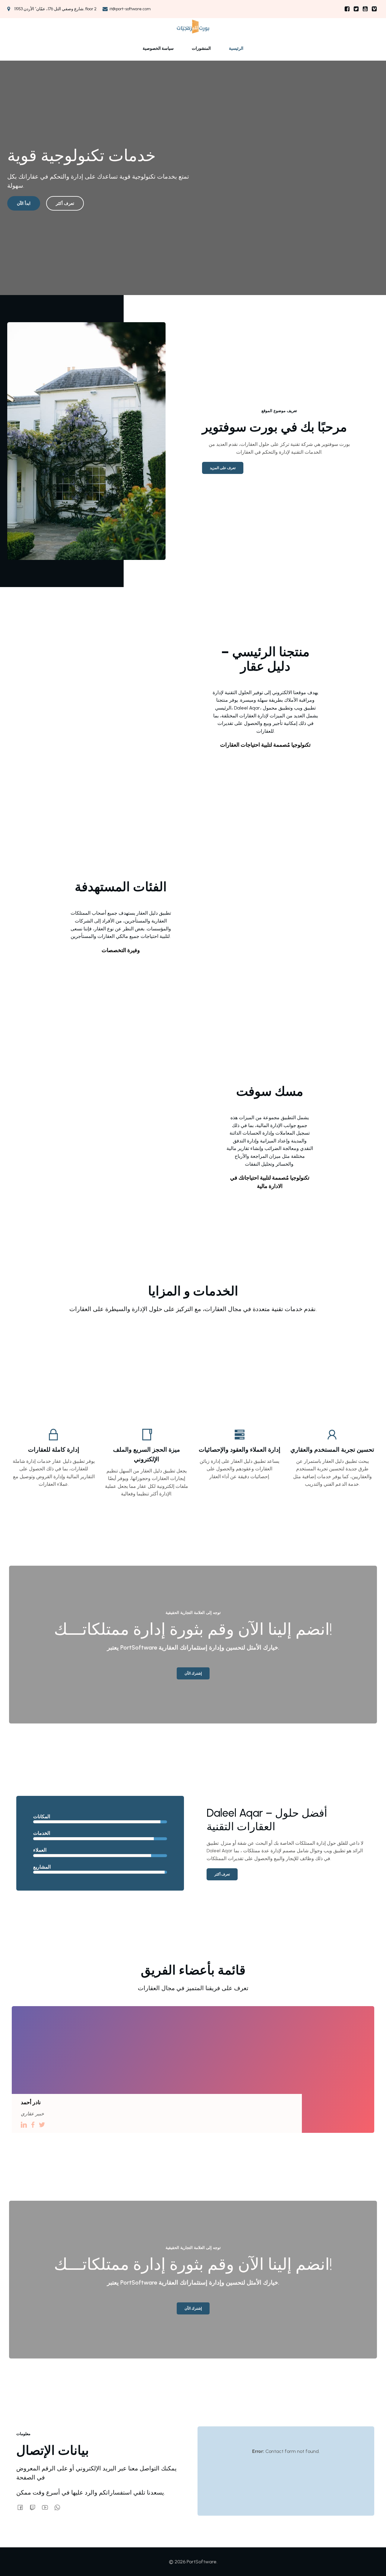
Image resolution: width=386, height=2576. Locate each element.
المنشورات (201, 48)
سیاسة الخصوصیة (158, 48)
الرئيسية (236, 48)
